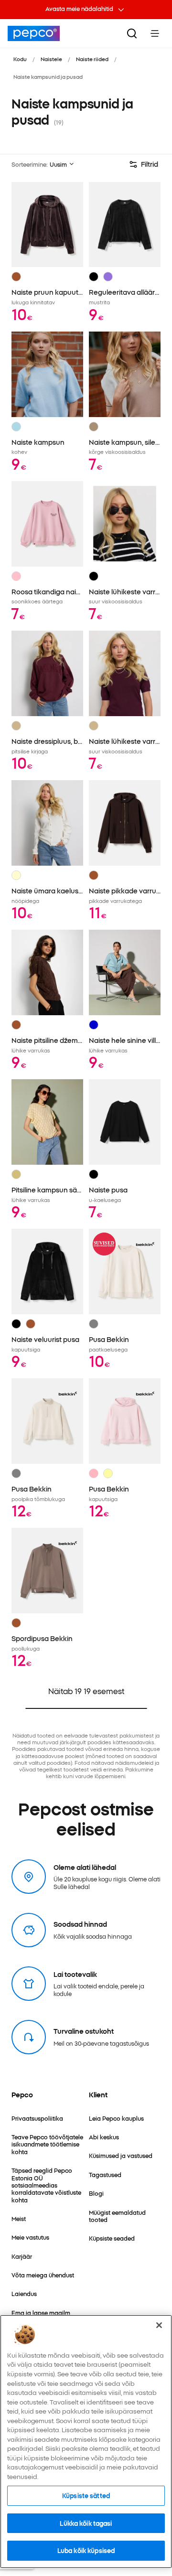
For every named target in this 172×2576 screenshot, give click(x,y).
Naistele (51, 59)
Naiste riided (92, 59)
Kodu (20, 59)
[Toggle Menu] (155, 33)
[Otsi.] (132, 33)
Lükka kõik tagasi (86, 2523)
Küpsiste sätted (86, 2495)
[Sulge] (159, 2325)
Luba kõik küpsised (86, 2550)
